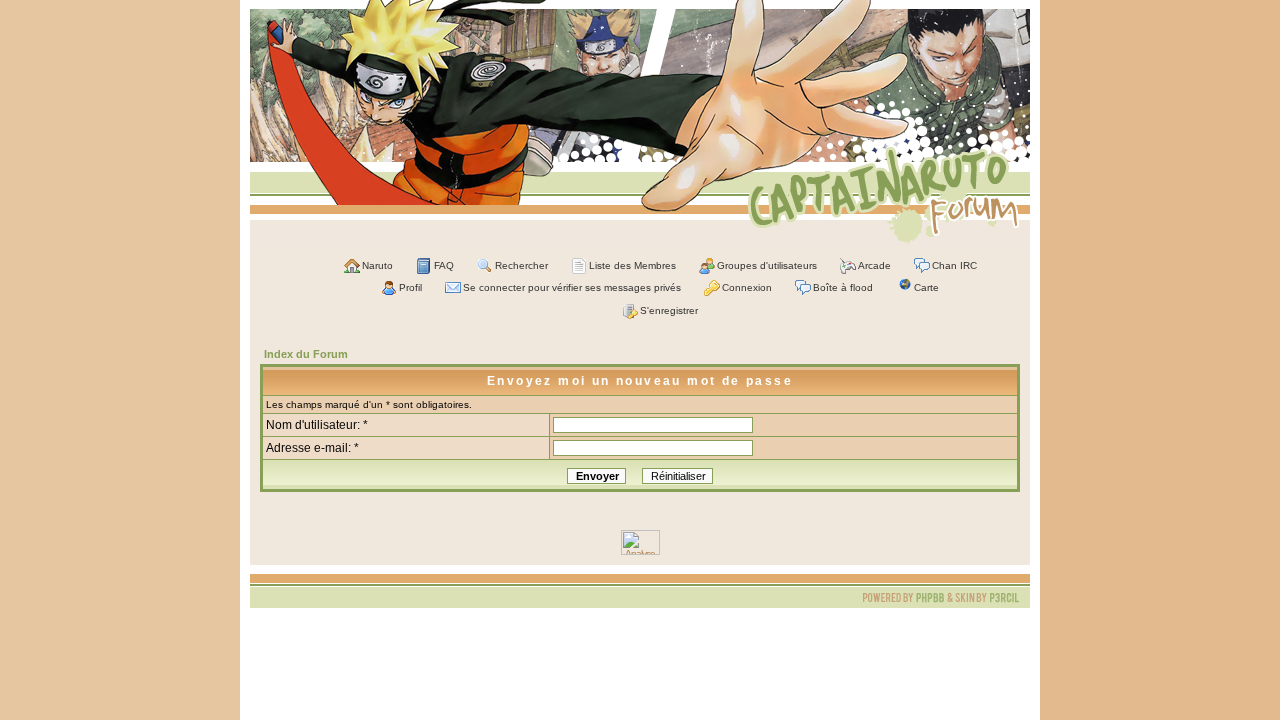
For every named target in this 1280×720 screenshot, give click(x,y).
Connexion (747, 287)
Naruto (377, 265)
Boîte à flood (843, 287)
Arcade (874, 265)
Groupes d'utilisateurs (767, 265)
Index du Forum (306, 354)
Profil (410, 287)
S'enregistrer (669, 310)
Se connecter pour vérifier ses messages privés (572, 287)
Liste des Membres (632, 265)
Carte (926, 287)
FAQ (444, 265)
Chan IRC (954, 265)
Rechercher (521, 265)
